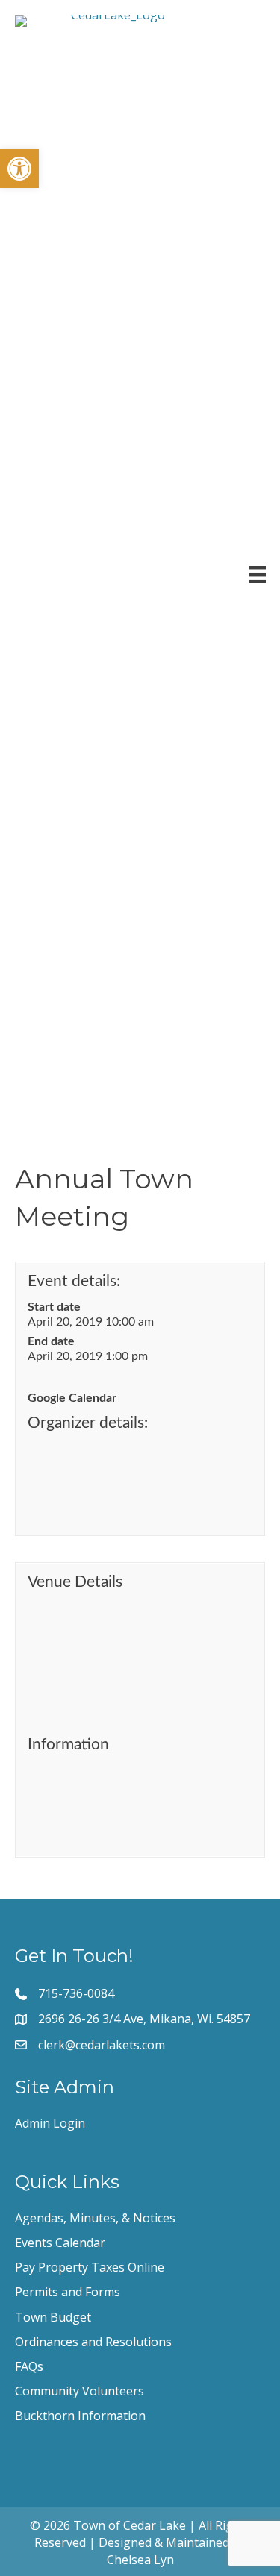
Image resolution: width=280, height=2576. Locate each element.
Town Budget (53, 2317)
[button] (19, 169)
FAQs (29, 2366)
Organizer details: (88, 1423)
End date (51, 1341)
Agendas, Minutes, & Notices (95, 2218)
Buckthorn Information (80, 2416)
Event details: (74, 1281)
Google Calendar (72, 1398)
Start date (54, 1307)
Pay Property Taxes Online (90, 2267)
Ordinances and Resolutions (93, 2342)
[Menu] (258, 574)
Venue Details (75, 1582)
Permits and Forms (68, 2292)
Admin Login (50, 2123)
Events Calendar (60, 2243)
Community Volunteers (80, 2391)
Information (68, 1745)
